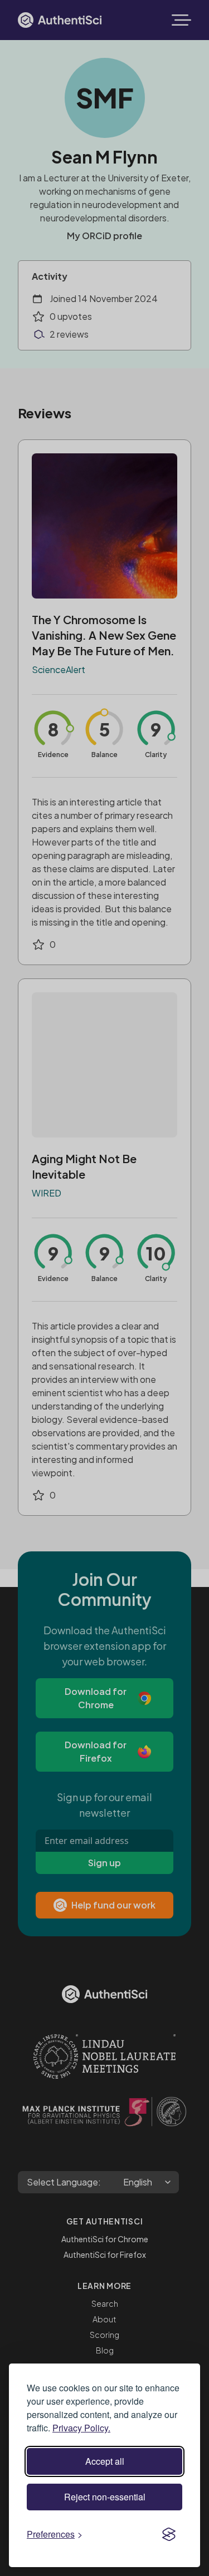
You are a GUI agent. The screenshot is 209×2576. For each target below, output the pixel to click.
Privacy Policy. (81, 2428)
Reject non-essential (105, 2497)
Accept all (105, 2461)
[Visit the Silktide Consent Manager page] (169, 2534)
